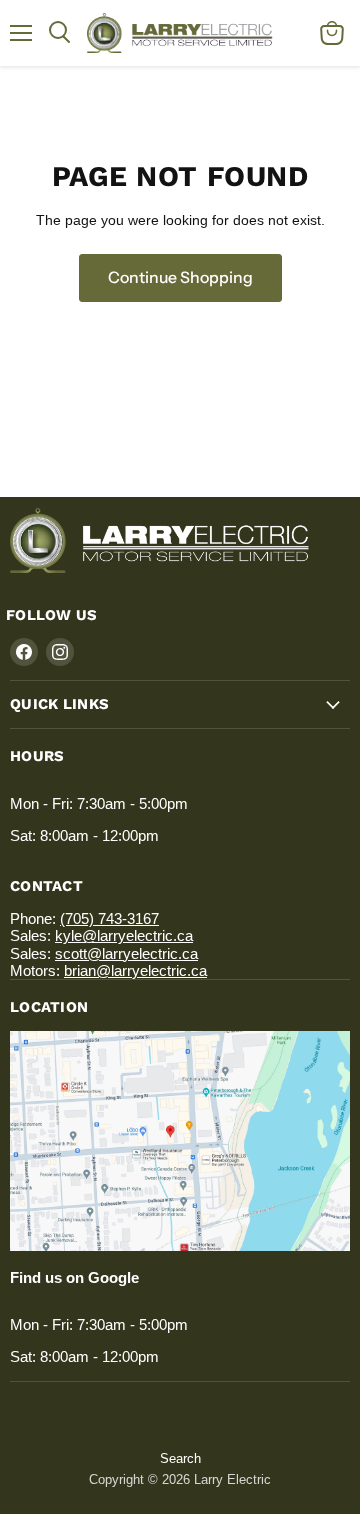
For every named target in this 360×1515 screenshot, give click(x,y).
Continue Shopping (180, 277)
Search (180, 1458)
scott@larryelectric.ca (126, 953)
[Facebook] (24, 652)
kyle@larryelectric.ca (124, 935)
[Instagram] (60, 652)
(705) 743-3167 (109, 918)
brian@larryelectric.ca (135, 970)
